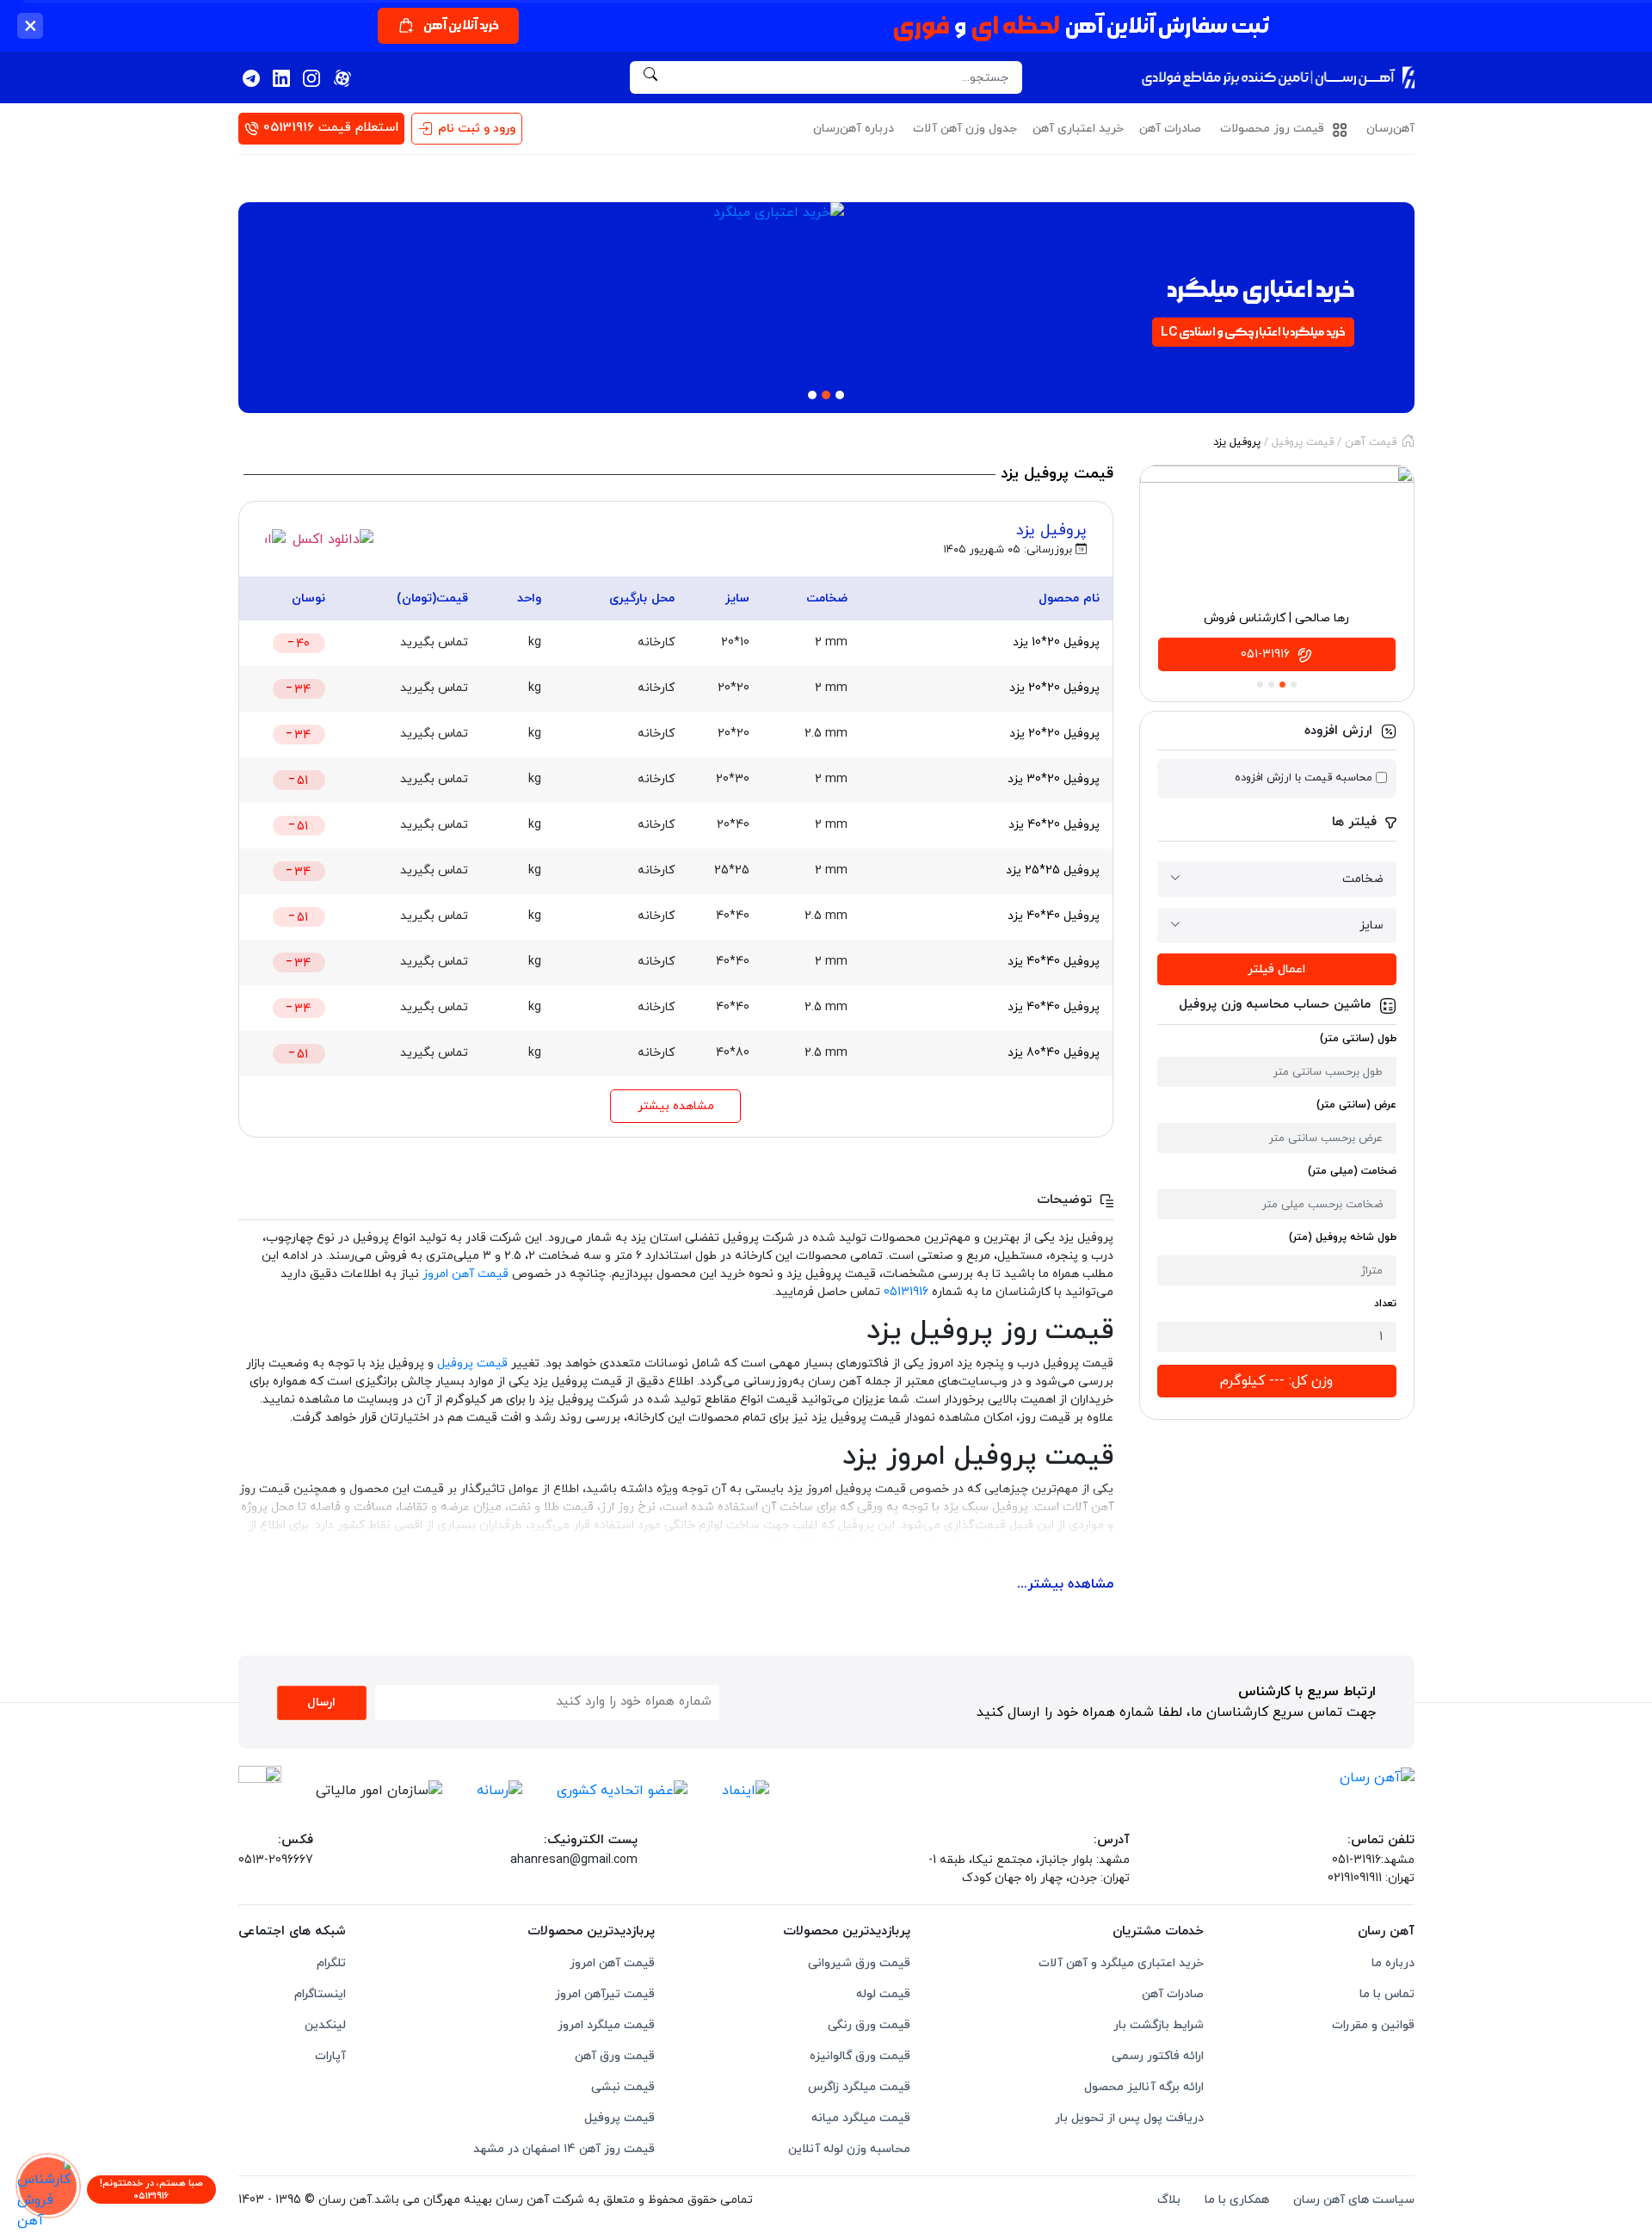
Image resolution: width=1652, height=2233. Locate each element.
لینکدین (325, 2025)
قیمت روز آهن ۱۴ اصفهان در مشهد (564, 2149)
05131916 (906, 1292)
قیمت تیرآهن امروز (605, 1994)
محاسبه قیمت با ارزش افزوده (1304, 778)
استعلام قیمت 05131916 (329, 128)
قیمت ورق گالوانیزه (860, 2056)
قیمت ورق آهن (615, 2056)
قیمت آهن (1371, 442)
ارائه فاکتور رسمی (1158, 2056)
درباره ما (1393, 1963)
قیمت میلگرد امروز (606, 2025)
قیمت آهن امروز (465, 1274)
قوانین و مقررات (1373, 2025)
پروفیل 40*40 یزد (1054, 916)
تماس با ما (1387, 1994)
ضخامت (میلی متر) (1352, 1171)
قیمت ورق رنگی (869, 2025)
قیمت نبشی (623, 2087)
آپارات (330, 2056)
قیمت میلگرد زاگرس (859, 2087)
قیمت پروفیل (1303, 442)
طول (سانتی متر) (1358, 1039)
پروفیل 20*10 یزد (1056, 642)
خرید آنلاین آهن (461, 25)
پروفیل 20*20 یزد (1054, 688)
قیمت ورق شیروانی (859, 1963)
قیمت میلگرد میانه (861, 2118)
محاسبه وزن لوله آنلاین (849, 2149)
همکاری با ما (1237, 2200)
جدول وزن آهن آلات (965, 129)
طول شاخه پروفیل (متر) (1343, 1237)
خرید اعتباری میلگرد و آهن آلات (1121, 1963)
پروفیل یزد (1051, 530)
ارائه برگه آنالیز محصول (1144, 2087)
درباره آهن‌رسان (854, 129)
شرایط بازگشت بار (1159, 2025)
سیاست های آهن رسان (1354, 2200)
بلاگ (1169, 2200)
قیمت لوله (883, 1994)
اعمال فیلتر (1276, 969)
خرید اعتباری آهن (1078, 129)
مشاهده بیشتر (676, 1106)
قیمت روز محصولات (1274, 129)
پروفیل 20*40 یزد (1054, 825)
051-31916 (1267, 654)
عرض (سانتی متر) (1356, 1105)
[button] (273, 313)
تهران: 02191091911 (1371, 1878)
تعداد (1385, 1304)
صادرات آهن (1170, 129)
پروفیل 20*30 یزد (1054, 779)
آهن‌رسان (1390, 129)
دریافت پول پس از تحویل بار (1129, 2118)
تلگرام (331, 1963)
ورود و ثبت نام (477, 129)
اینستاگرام (320, 1994)
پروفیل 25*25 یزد (1053, 870)
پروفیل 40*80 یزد (1054, 1053)
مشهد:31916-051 (1373, 1860)
